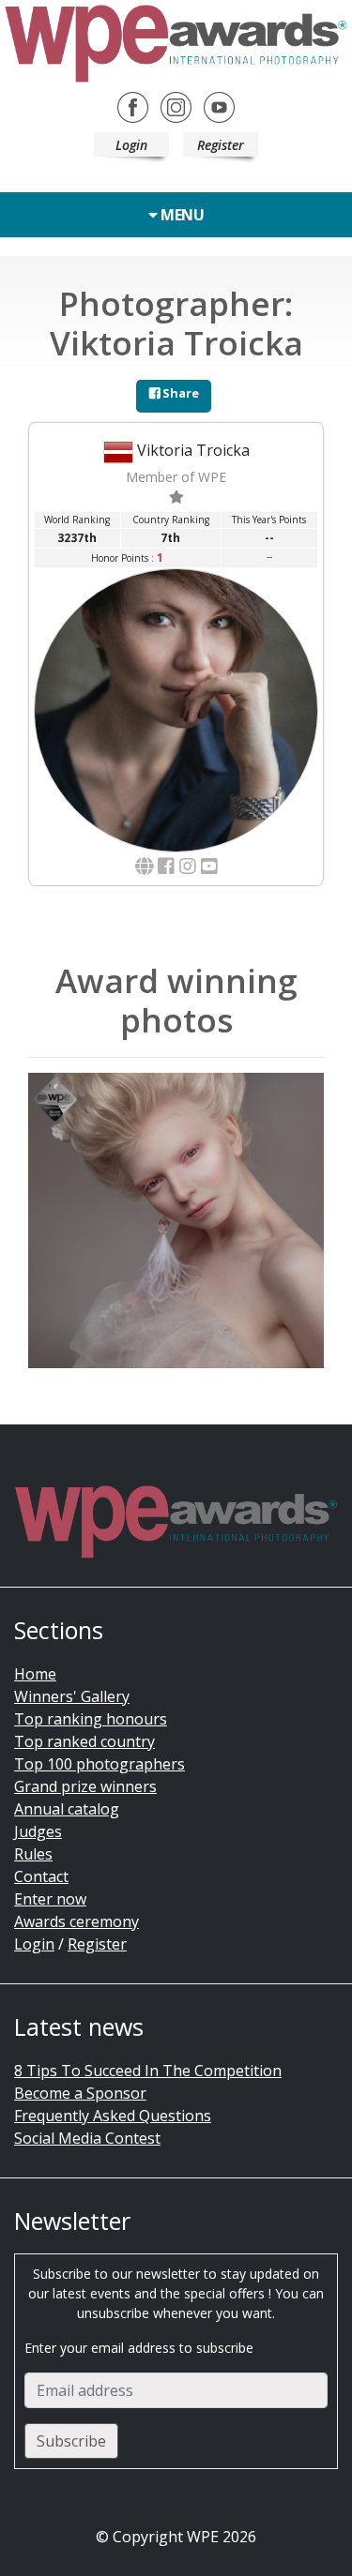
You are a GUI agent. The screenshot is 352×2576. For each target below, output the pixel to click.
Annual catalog (67, 1809)
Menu (181, 215)
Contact (41, 1876)
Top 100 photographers (99, 1764)
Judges (38, 1831)
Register (221, 145)
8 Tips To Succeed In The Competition (148, 2071)
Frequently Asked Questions (113, 2116)
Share (179, 393)
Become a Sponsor (80, 2093)
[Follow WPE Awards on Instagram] (176, 105)
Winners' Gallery (72, 1696)
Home (35, 1674)
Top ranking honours (91, 1719)
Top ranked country (84, 1741)
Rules (33, 1854)
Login (131, 145)
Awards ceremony (77, 1921)
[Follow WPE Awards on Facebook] (133, 105)
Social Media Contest (87, 2138)
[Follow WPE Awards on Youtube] (219, 105)
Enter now (50, 1899)
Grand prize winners (85, 1786)
